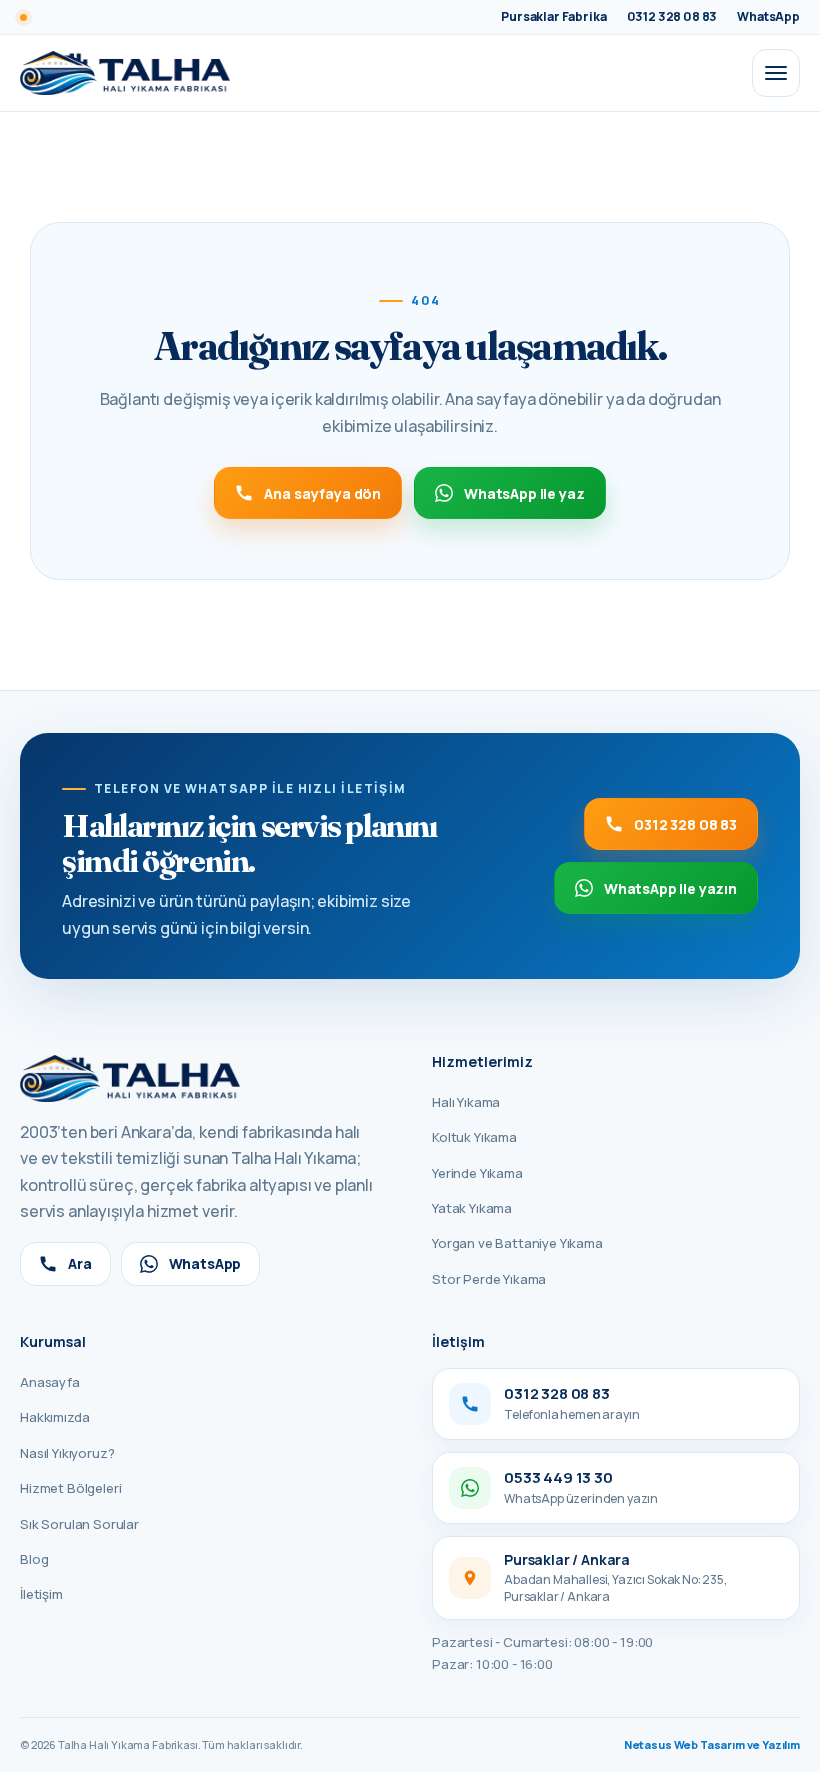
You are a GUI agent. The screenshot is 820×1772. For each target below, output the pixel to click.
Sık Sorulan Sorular (79, 1524)
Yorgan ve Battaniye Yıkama (517, 1243)
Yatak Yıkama (472, 1208)
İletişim (41, 1594)
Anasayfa (50, 1382)
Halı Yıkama (466, 1102)
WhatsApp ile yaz (524, 493)
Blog (34, 1559)
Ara (80, 1263)
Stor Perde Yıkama (489, 1279)
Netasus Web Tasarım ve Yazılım (712, 1744)
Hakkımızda (54, 1417)
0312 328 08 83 (685, 824)
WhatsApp (205, 1263)
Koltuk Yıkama (474, 1137)
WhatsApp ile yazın (670, 888)
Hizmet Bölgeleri (70, 1488)
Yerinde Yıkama (477, 1173)
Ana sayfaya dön (322, 493)
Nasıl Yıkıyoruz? (67, 1453)
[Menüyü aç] (776, 73)
